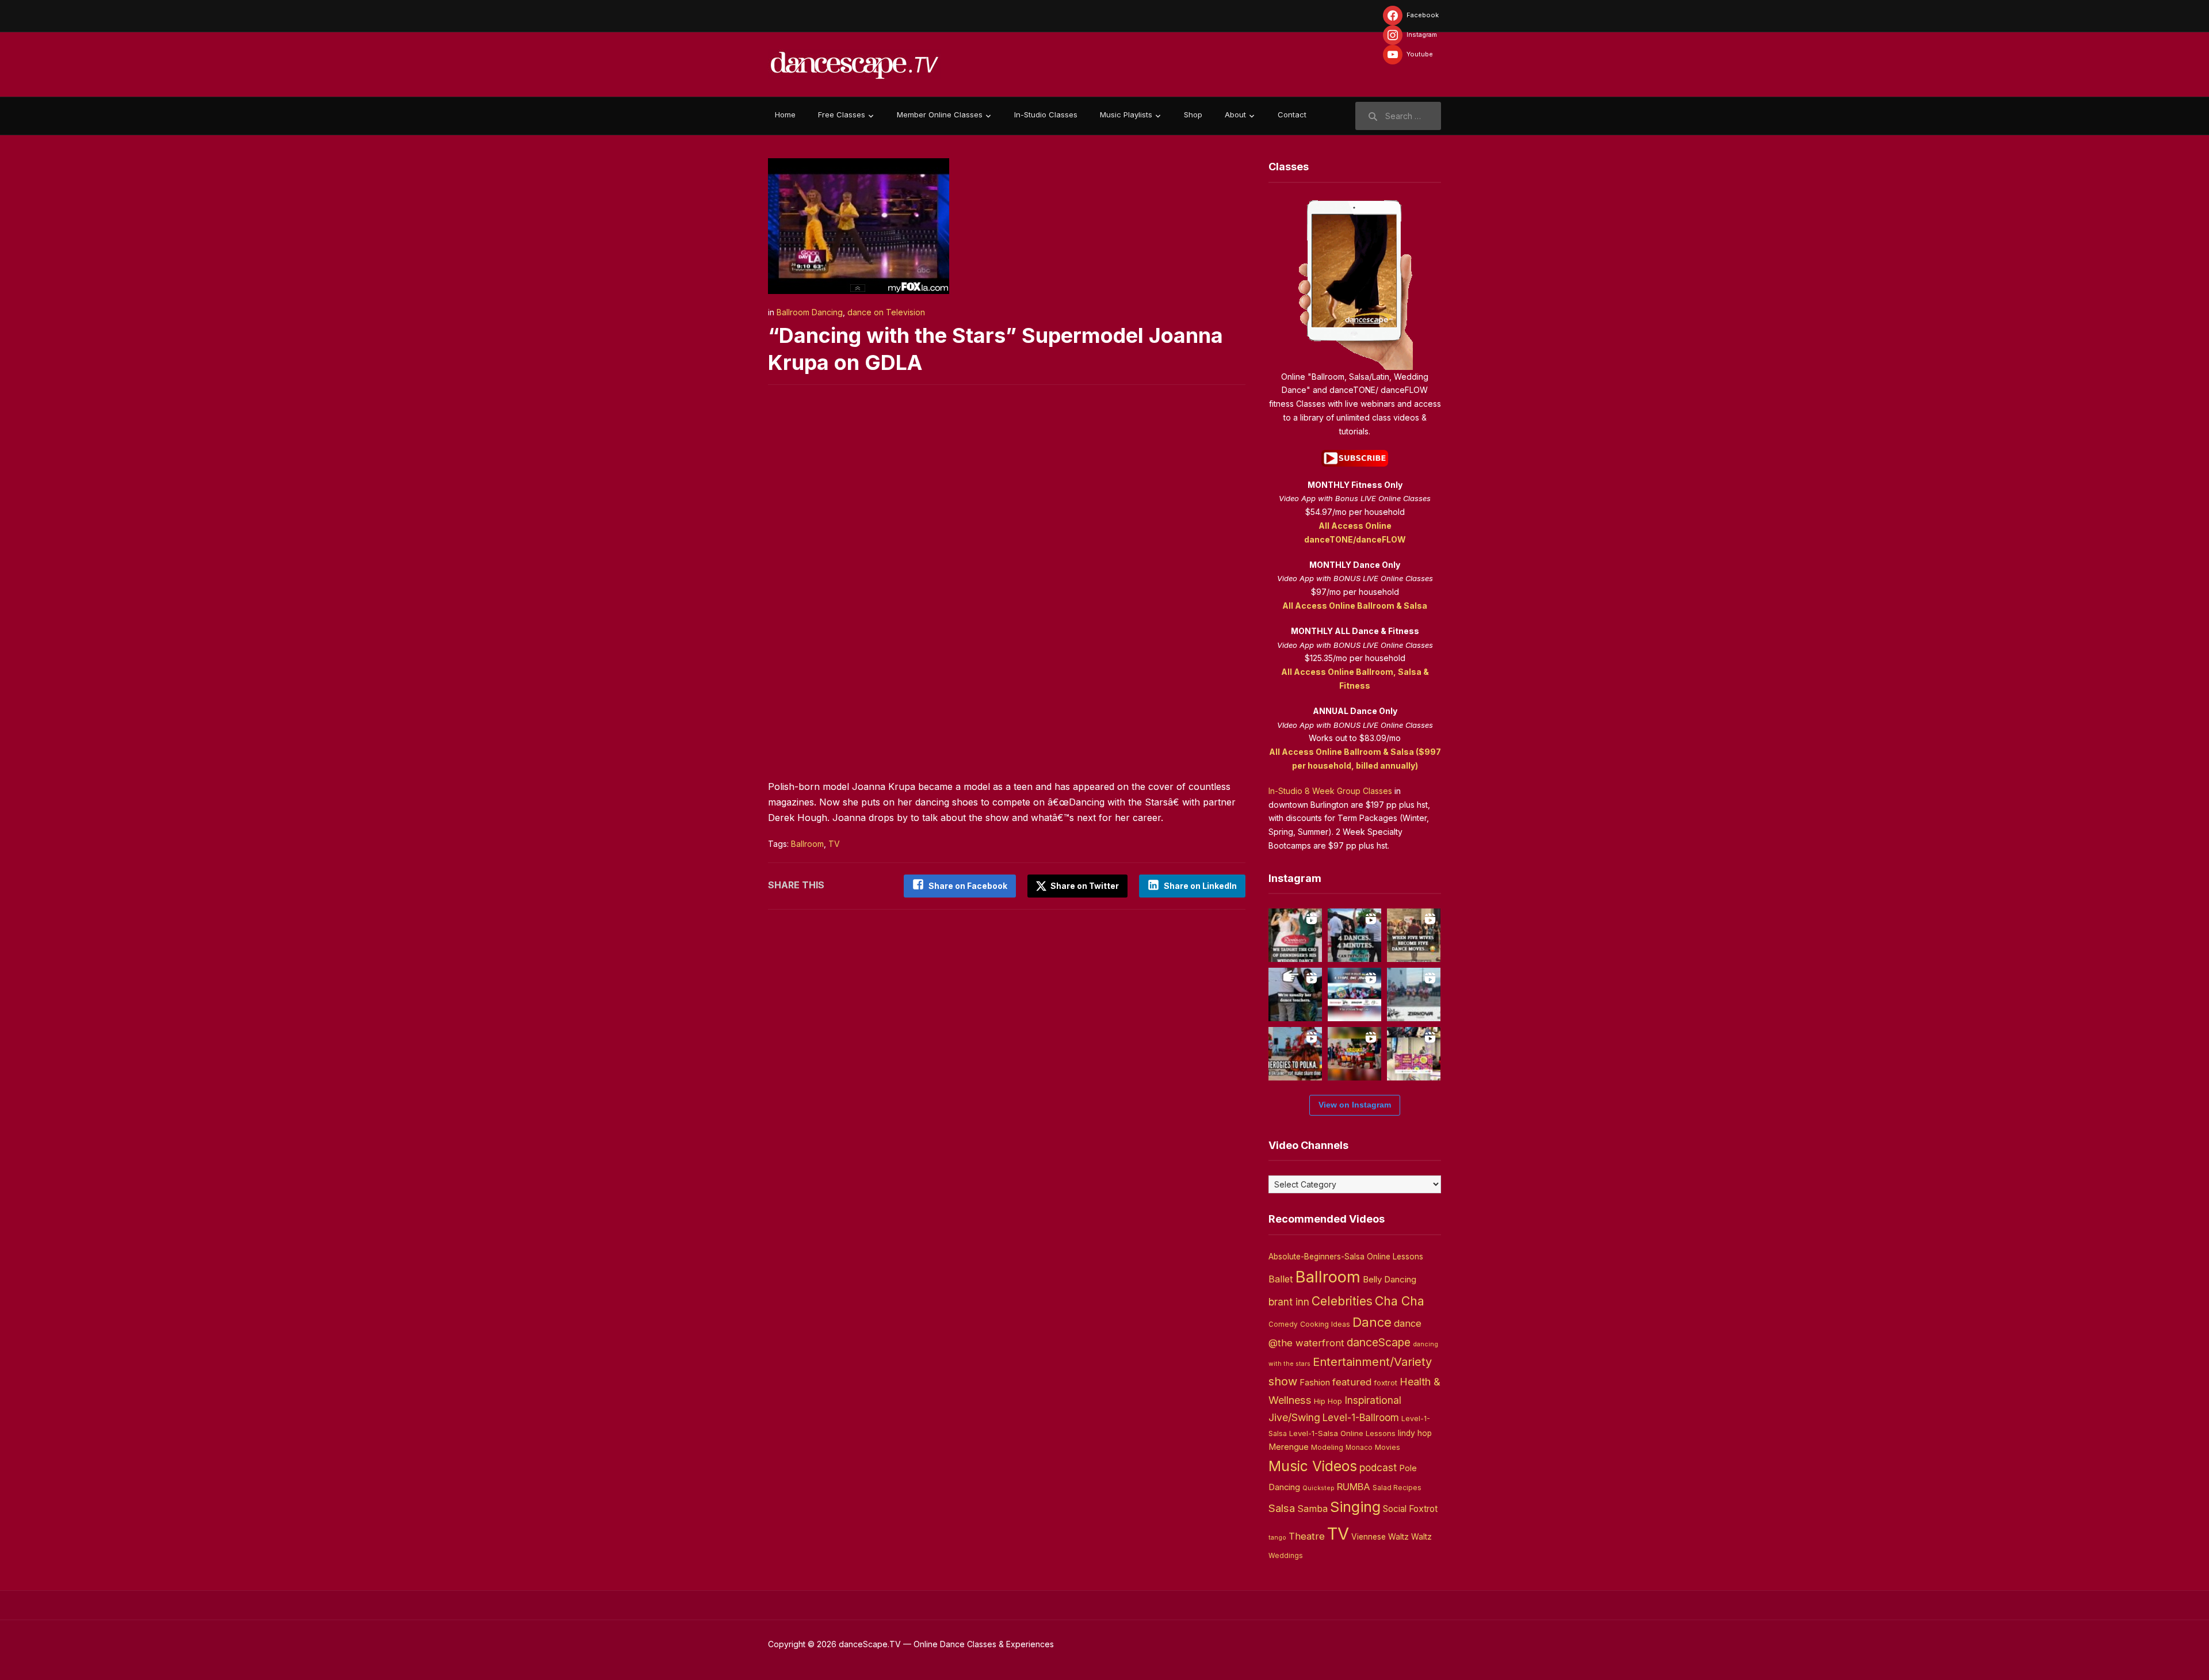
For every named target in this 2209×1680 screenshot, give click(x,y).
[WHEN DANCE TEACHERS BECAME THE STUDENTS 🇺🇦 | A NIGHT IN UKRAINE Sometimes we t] (1295, 994)
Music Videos (1313, 1466)
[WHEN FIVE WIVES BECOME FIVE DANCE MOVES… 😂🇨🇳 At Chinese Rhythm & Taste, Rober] (1414, 935)
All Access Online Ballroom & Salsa (1355, 606)
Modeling (1327, 1447)
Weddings (1286, 1556)
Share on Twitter (1084, 886)
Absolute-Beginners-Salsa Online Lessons (1346, 1257)
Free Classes (842, 114)
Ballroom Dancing (810, 312)
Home (785, 114)
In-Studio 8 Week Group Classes (1330, 791)
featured (1352, 1382)
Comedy (1283, 1324)
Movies (1388, 1447)
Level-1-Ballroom (1361, 1417)
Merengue (1289, 1447)
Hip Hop (1328, 1401)
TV (834, 844)
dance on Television (886, 312)
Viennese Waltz (1380, 1537)
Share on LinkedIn (1200, 886)
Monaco (1359, 1448)
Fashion (1315, 1383)
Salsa (1282, 1508)
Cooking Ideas (1325, 1324)
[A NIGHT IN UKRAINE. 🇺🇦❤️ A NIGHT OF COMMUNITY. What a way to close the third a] (1354, 1054)
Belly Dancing (1390, 1279)
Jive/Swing (1294, 1417)
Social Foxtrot (1410, 1509)
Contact (1292, 114)
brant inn (1289, 1302)
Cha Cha (1400, 1301)
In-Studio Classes (1046, 114)
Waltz (1421, 1537)
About (1235, 114)
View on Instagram (1355, 1105)
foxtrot (1386, 1383)
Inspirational (1373, 1400)
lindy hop (1415, 1433)
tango (1277, 1538)
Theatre (1307, 1536)
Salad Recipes (1397, 1488)
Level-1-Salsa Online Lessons (1342, 1433)
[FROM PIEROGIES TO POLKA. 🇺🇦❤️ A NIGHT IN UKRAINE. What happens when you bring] (1295, 1054)
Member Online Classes (940, 114)
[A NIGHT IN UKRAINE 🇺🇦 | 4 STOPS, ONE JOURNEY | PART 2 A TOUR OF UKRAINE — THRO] (1354, 994)
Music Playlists (1126, 114)
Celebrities (1342, 1301)
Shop (1193, 114)
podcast (1378, 1467)
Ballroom (807, 844)
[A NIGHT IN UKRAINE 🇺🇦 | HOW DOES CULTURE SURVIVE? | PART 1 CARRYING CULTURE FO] (1414, 994)
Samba (1312, 1509)
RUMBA (1354, 1487)
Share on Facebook (968, 886)
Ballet (1281, 1279)
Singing (1355, 1507)
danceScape (1379, 1342)
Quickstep (1318, 1488)
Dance (1372, 1322)
